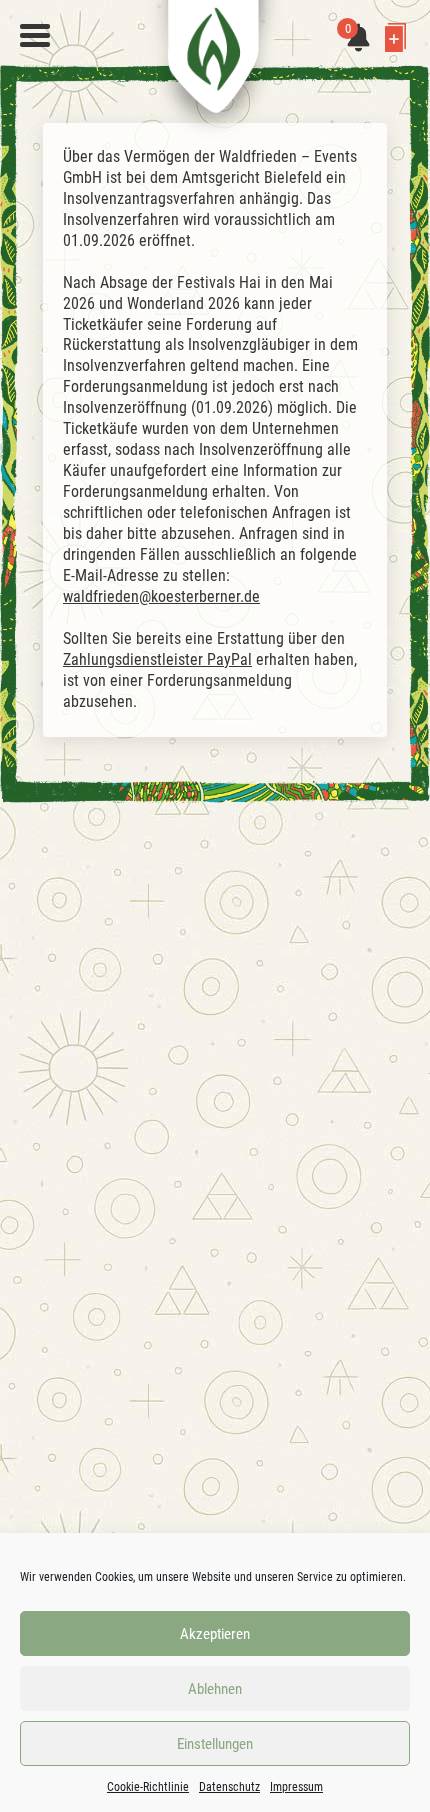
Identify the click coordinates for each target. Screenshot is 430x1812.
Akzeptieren (215, 1634)
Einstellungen (215, 1744)
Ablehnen (215, 1689)
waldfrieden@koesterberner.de (161, 596)
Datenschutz (229, 1787)
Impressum (296, 1787)
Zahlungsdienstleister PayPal (157, 659)
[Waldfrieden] (35, 36)
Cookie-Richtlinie (148, 1787)
